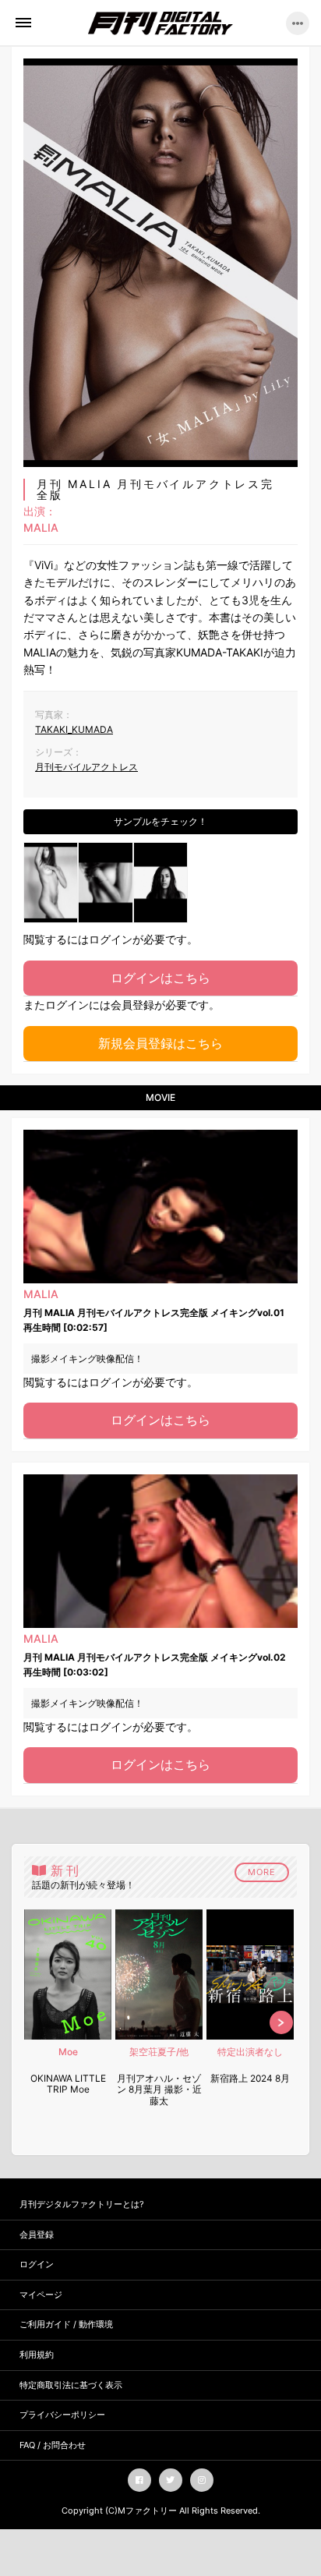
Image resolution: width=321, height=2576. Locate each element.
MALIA (41, 528)
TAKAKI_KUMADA (74, 729)
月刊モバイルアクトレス (86, 767)
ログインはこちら (160, 978)
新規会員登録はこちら (160, 1043)
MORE (262, 1872)
